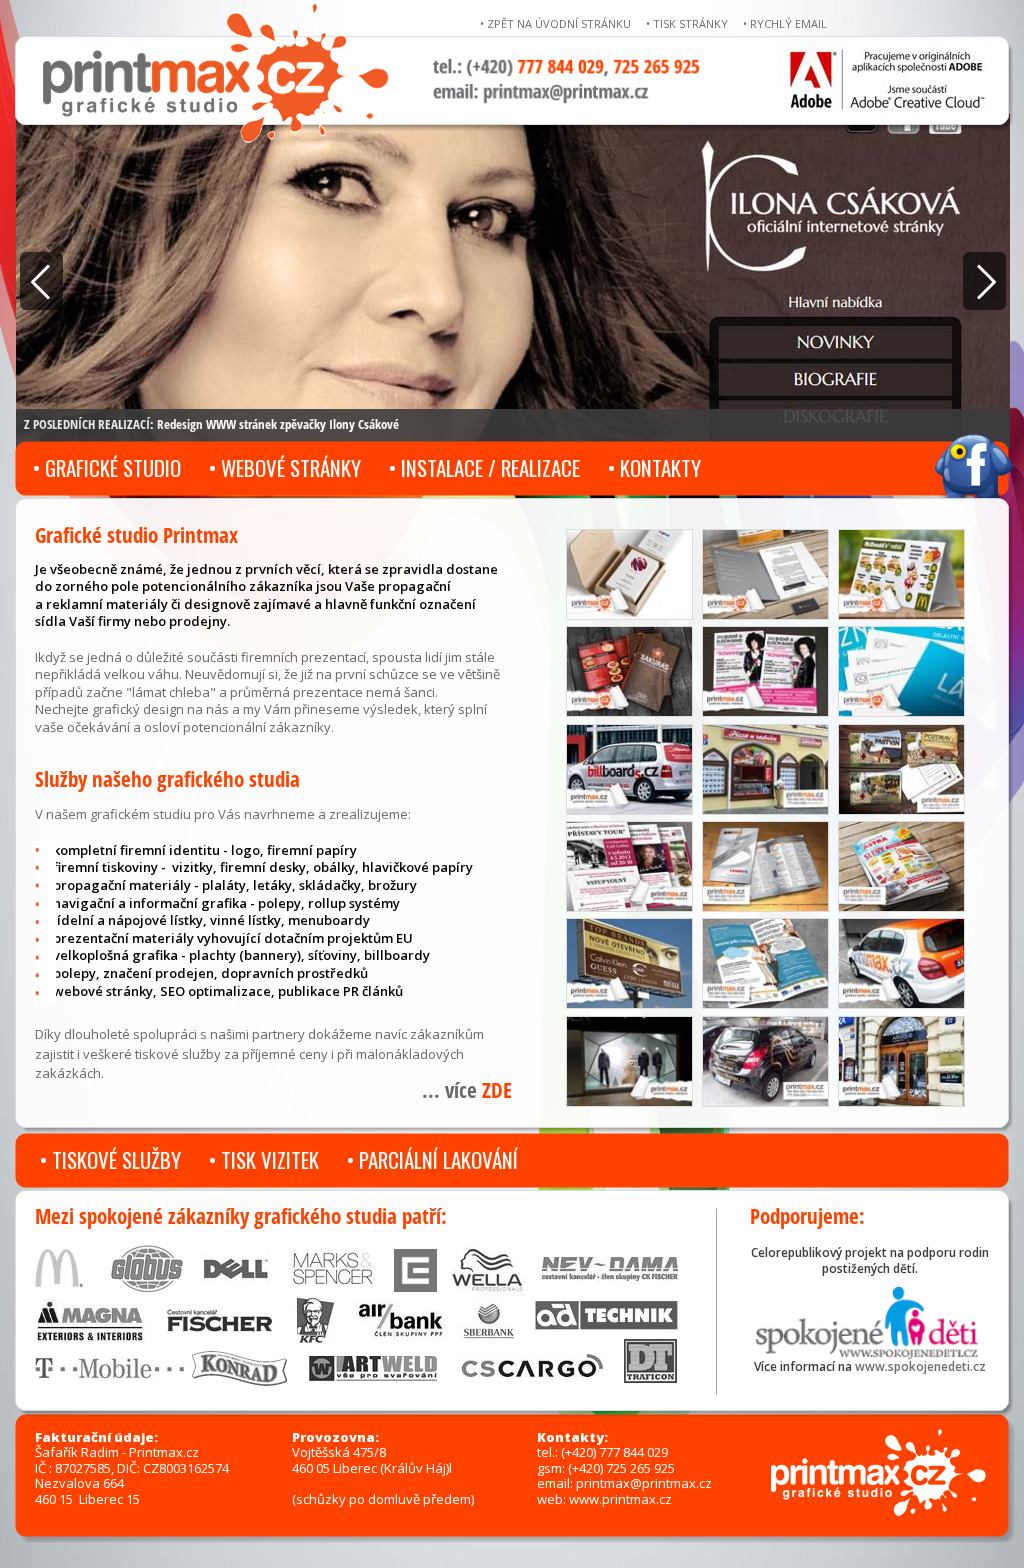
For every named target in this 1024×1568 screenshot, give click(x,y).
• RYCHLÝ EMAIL (785, 23)
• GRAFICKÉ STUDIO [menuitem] (107, 468)
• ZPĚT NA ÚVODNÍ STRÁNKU (555, 23)
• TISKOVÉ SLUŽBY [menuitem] (110, 1160)
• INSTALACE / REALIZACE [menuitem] (484, 468)
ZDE (497, 1090)
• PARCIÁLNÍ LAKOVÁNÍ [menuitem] (432, 1160)
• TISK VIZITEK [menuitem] (264, 1160)
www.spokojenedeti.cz (920, 1366)
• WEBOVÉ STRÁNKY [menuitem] (285, 468)
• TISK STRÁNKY (687, 23)
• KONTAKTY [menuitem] (654, 468)
